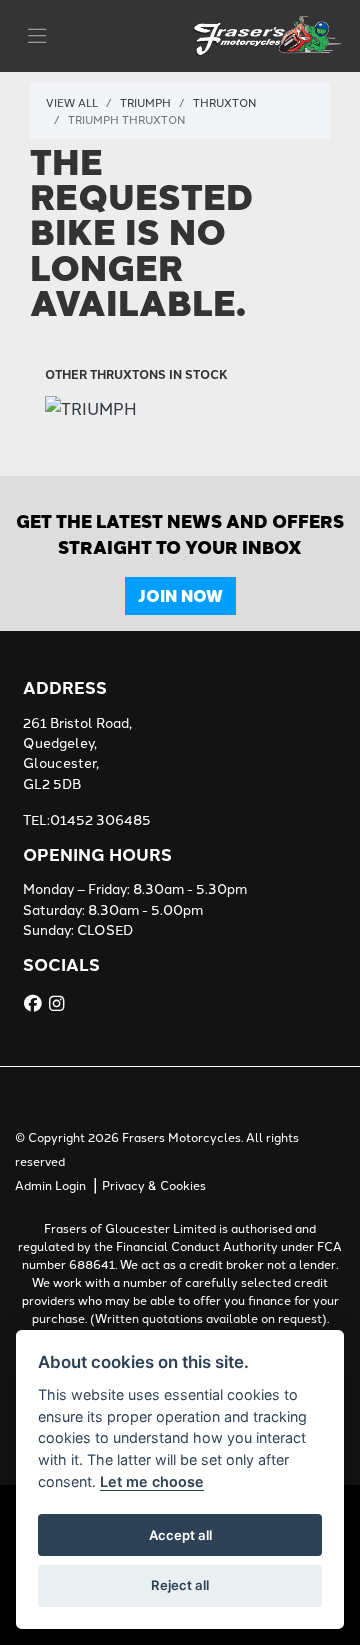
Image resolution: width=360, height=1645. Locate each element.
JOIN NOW (180, 595)
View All (72, 102)
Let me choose (152, 1481)
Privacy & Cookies (154, 1184)
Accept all (180, 1535)
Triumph (145, 102)
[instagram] (59, 1003)
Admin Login (50, 1184)
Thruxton (224, 102)
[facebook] (35, 1003)
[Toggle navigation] (37, 36)
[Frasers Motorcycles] (269, 33)
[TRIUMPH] (91, 409)
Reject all (180, 1585)
